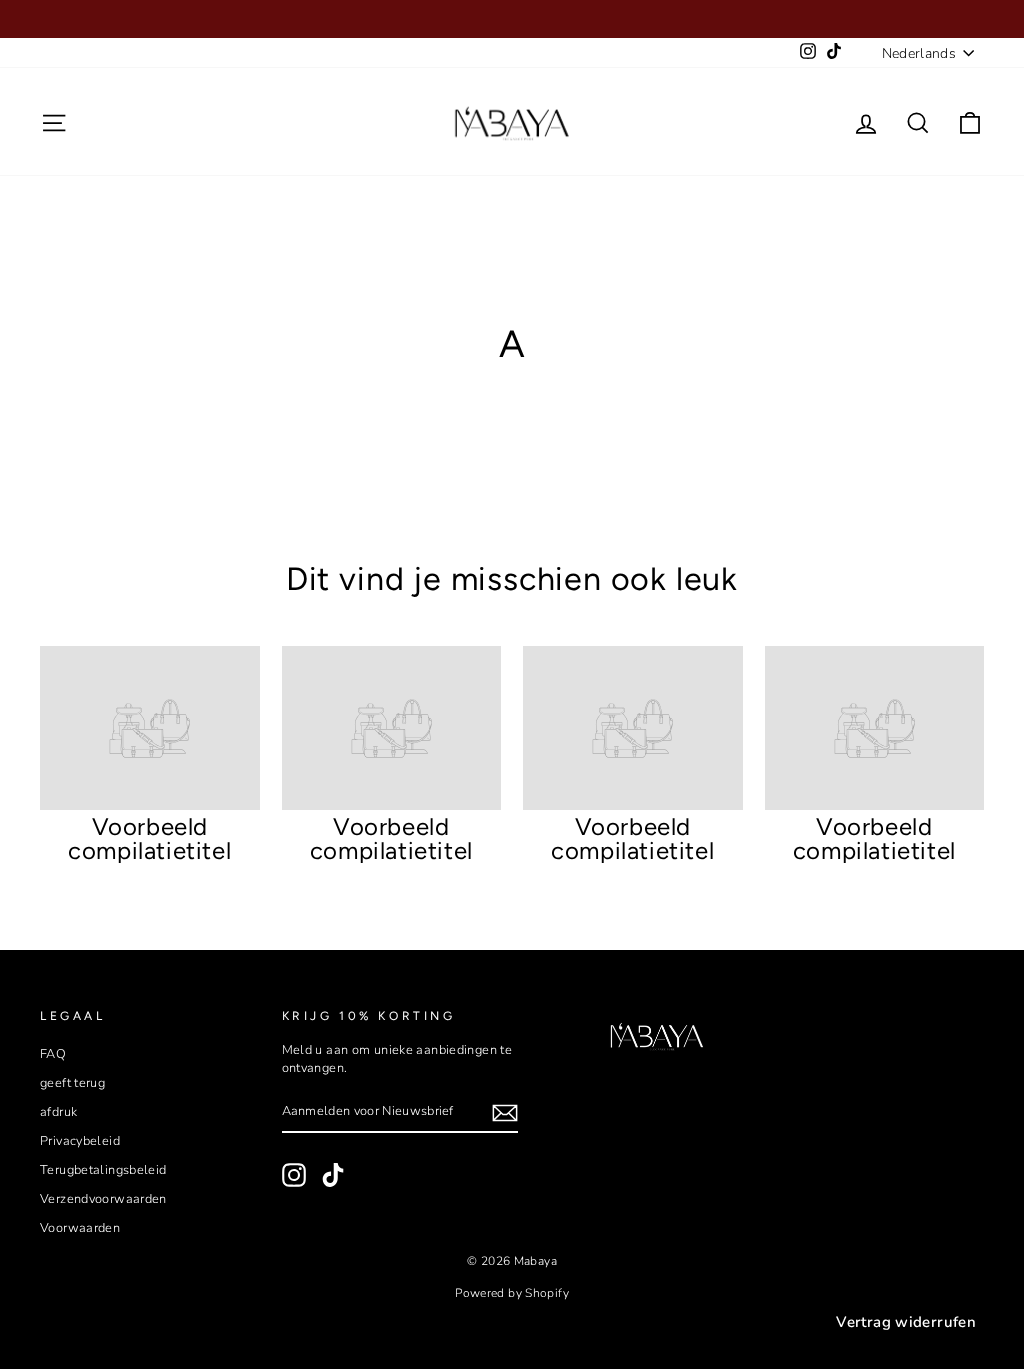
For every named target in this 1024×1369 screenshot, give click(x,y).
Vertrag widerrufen (906, 1322)
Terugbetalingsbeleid (103, 1170)
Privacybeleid (80, 1141)
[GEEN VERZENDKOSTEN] (512, 19)
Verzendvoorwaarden (103, 1199)
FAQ (53, 1054)
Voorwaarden (80, 1228)
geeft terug (72, 1083)
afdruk (58, 1112)
